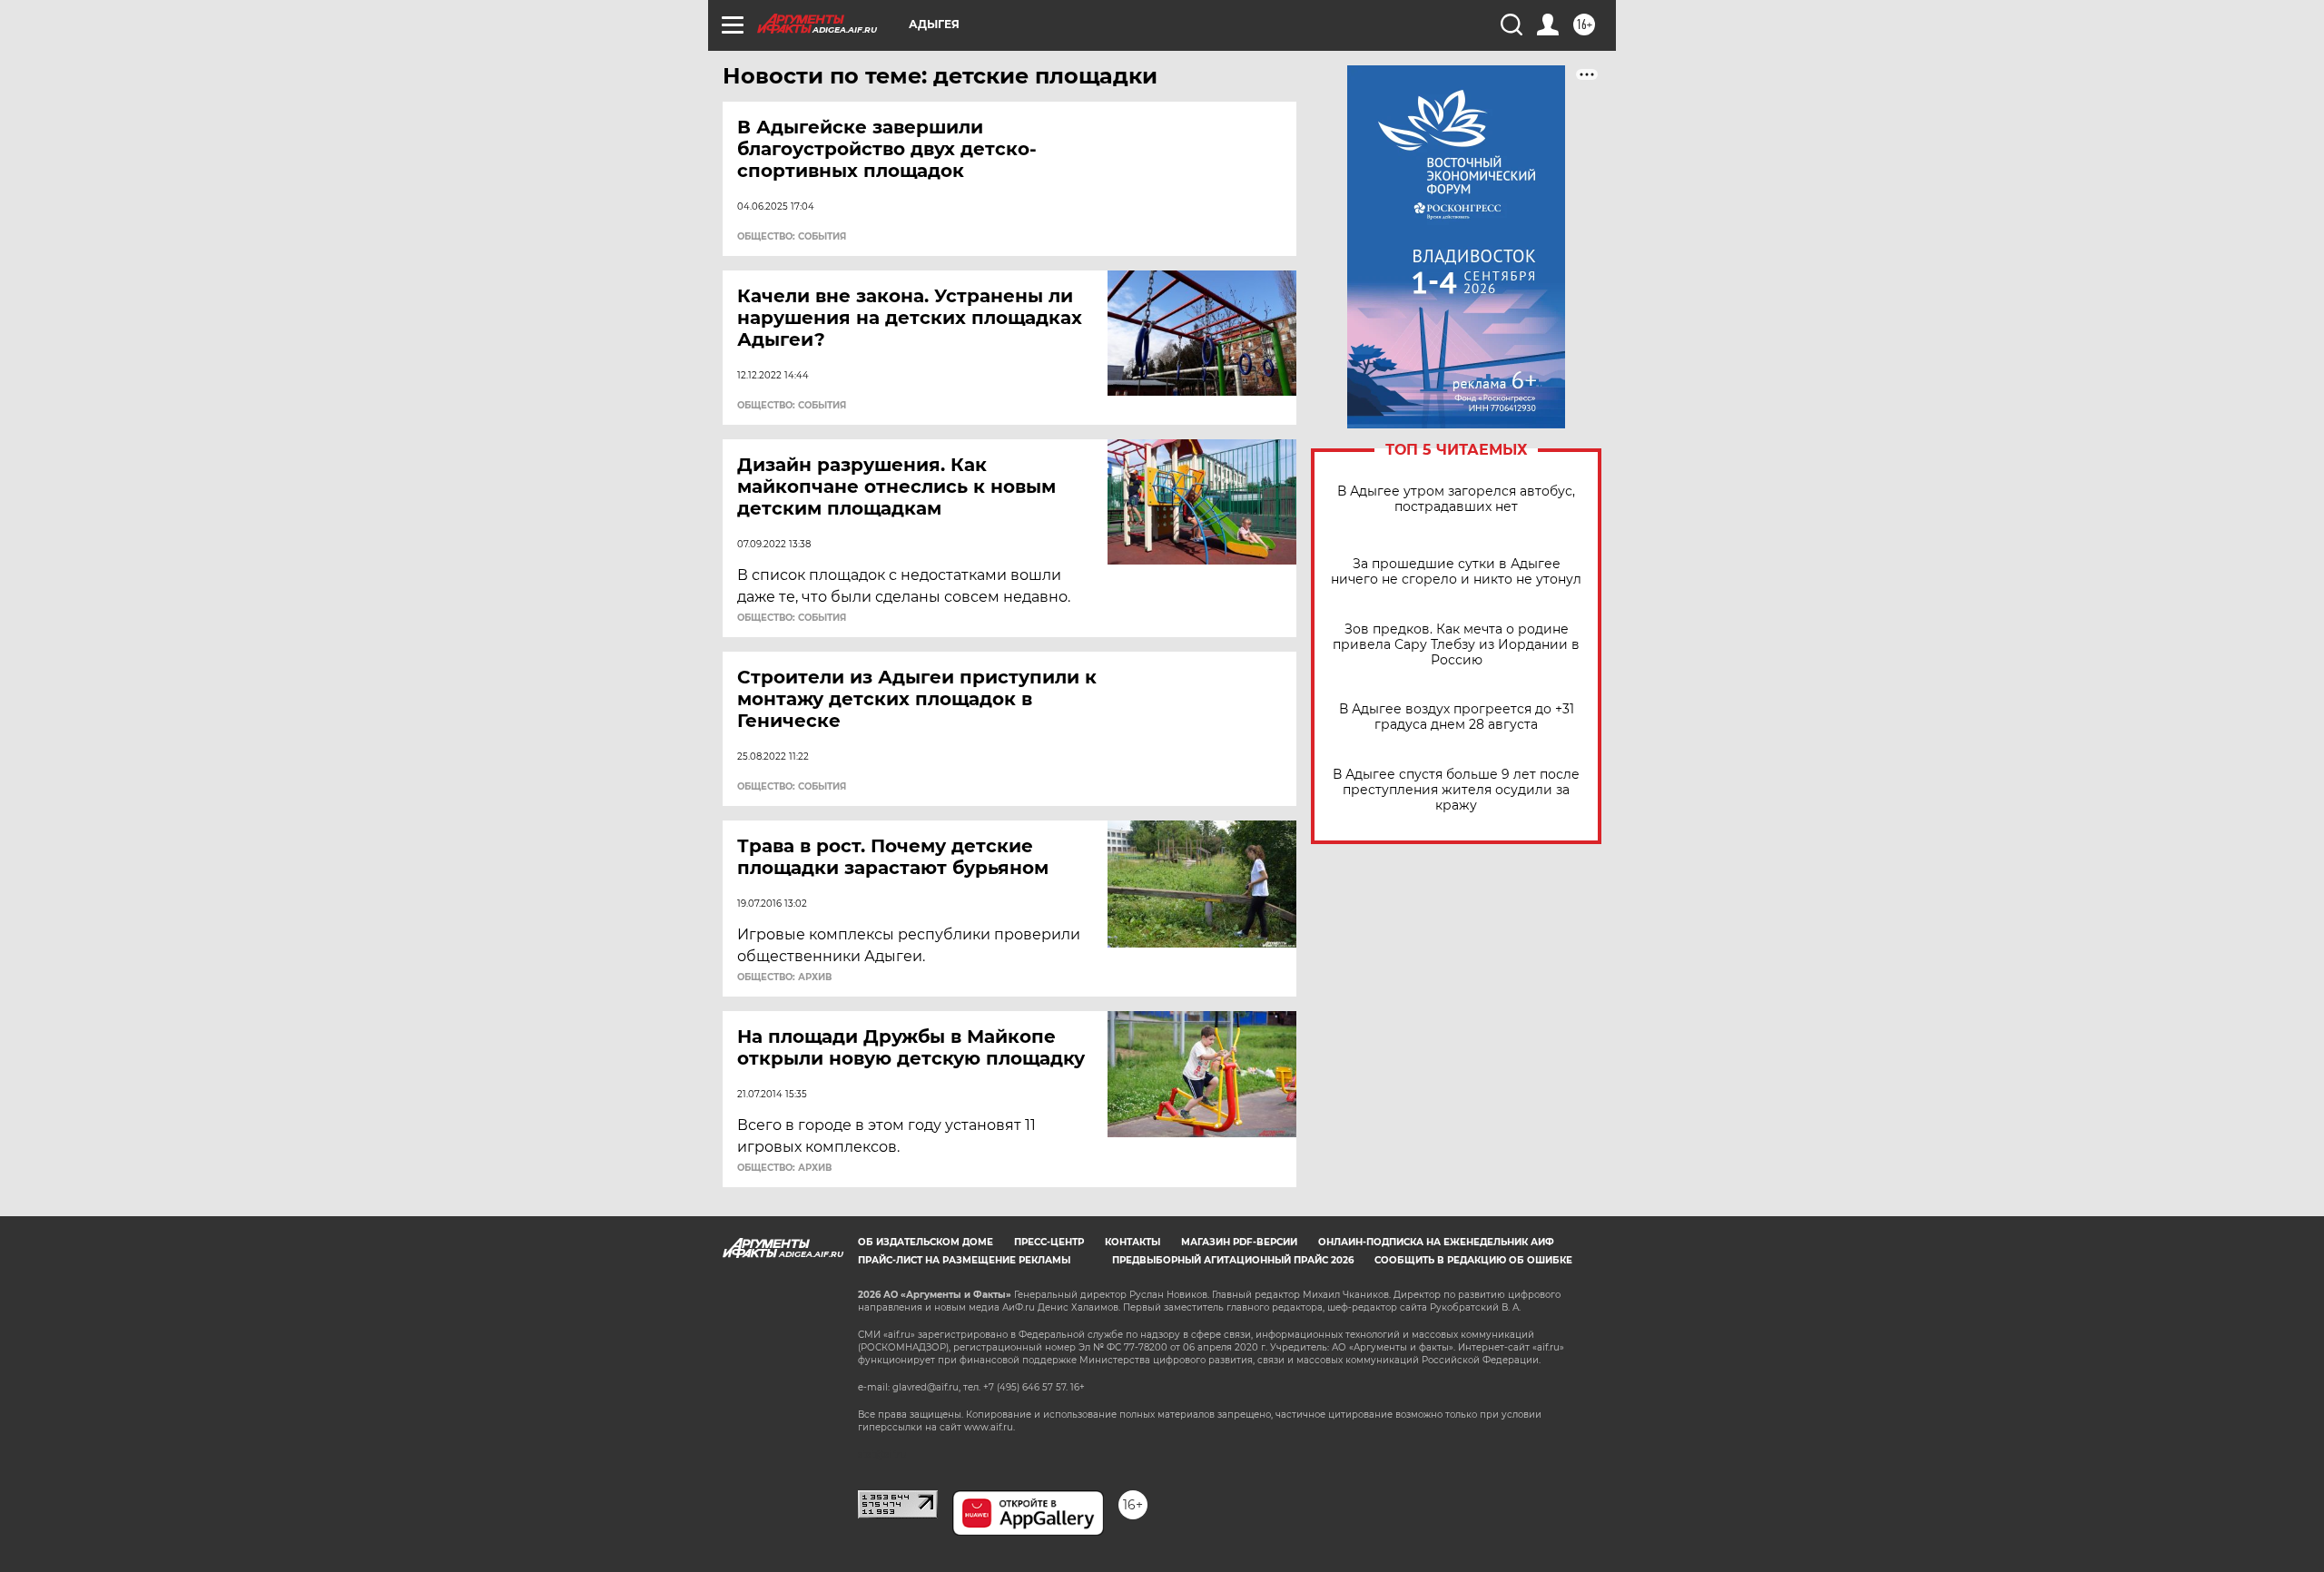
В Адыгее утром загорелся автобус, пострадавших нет (1456, 499)
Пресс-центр (1049, 1242)
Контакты (1132, 1242)
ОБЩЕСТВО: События (792, 237)
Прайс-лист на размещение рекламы (964, 1260)
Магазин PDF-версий (1239, 1242)
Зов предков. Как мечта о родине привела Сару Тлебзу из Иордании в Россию (1456, 645)
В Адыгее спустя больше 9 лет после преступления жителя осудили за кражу (1456, 790)
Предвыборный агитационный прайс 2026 (1233, 1260)
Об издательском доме (926, 1242)
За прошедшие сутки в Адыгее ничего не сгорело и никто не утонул (1456, 572)
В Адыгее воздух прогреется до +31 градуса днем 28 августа (1457, 717)
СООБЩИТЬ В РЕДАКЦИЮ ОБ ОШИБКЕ (1473, 1260)
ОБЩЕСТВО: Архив (784, 978)
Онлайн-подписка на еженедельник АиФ (1436, 1242)
